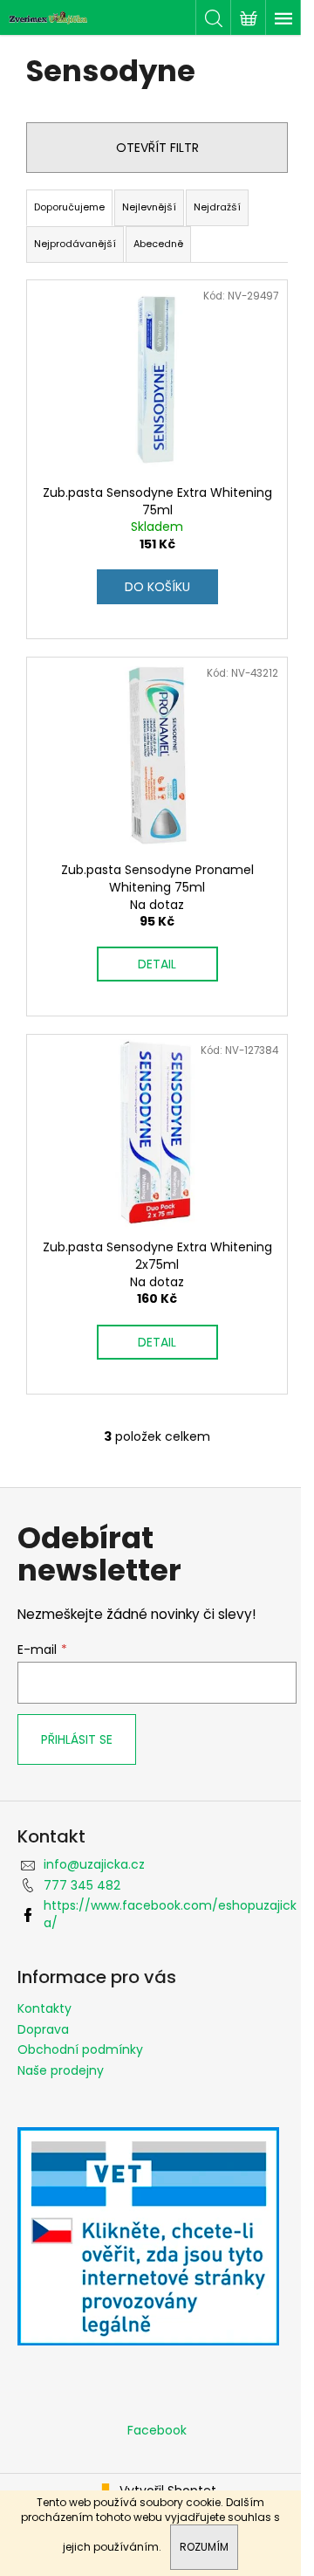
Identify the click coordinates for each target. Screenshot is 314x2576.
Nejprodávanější (75, 244)
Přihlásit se (77, 1739)
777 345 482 (82, 1885)
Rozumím (204, 2547)
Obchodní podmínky (80, 2049)
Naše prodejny (61, 2070)
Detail (157, 964)
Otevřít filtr (157, 148)
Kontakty (44, 2008)
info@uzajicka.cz (94, 1864)
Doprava (43, 2029)
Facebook (157, 2430)
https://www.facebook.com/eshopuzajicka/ (170, 1914)
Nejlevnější (149, 207)
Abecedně (158, 244)
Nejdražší (217, 207)
